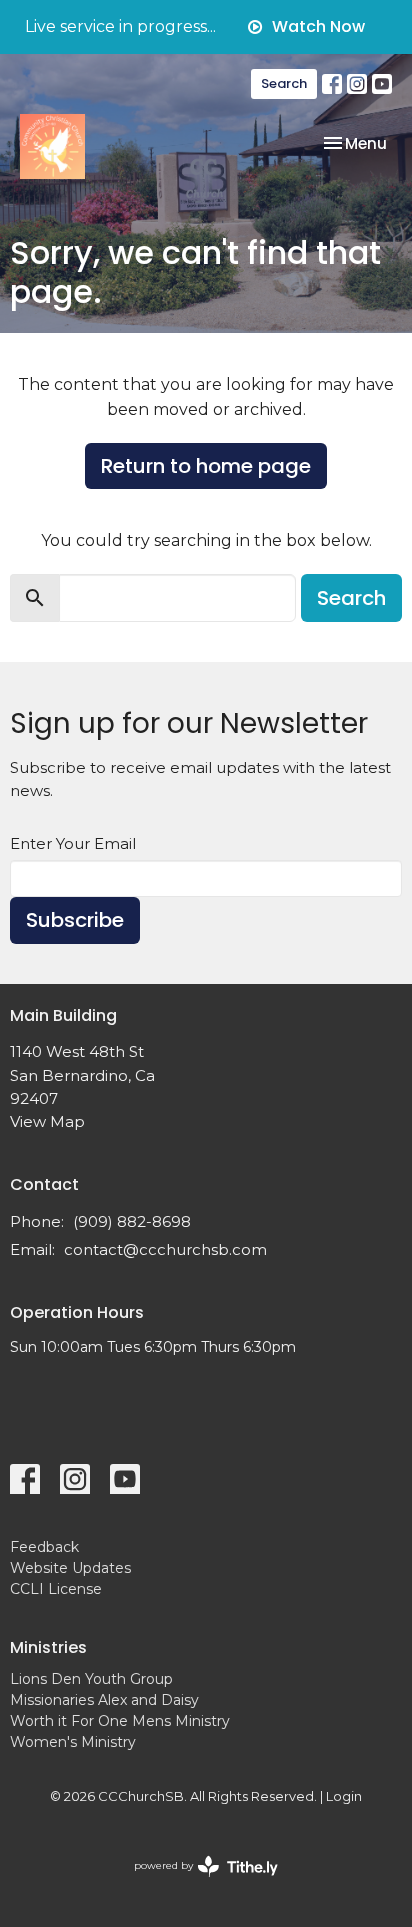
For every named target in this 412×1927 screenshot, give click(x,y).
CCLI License (56, 1589)
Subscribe (75, 920)
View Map (47, 1121)
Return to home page (206, 466)
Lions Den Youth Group (91, 1679)
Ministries (48, 1647)
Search (284, 83)
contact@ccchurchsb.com (165, 1249)
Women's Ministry (73, 1742)
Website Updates (70, 1568)
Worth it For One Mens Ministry (120, 1721)
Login (344, 1796)
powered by (196, 1882)
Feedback (44, 1547)
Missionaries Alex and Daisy (104, 1700)
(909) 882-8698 (132, 1221)
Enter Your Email (73, 843)
